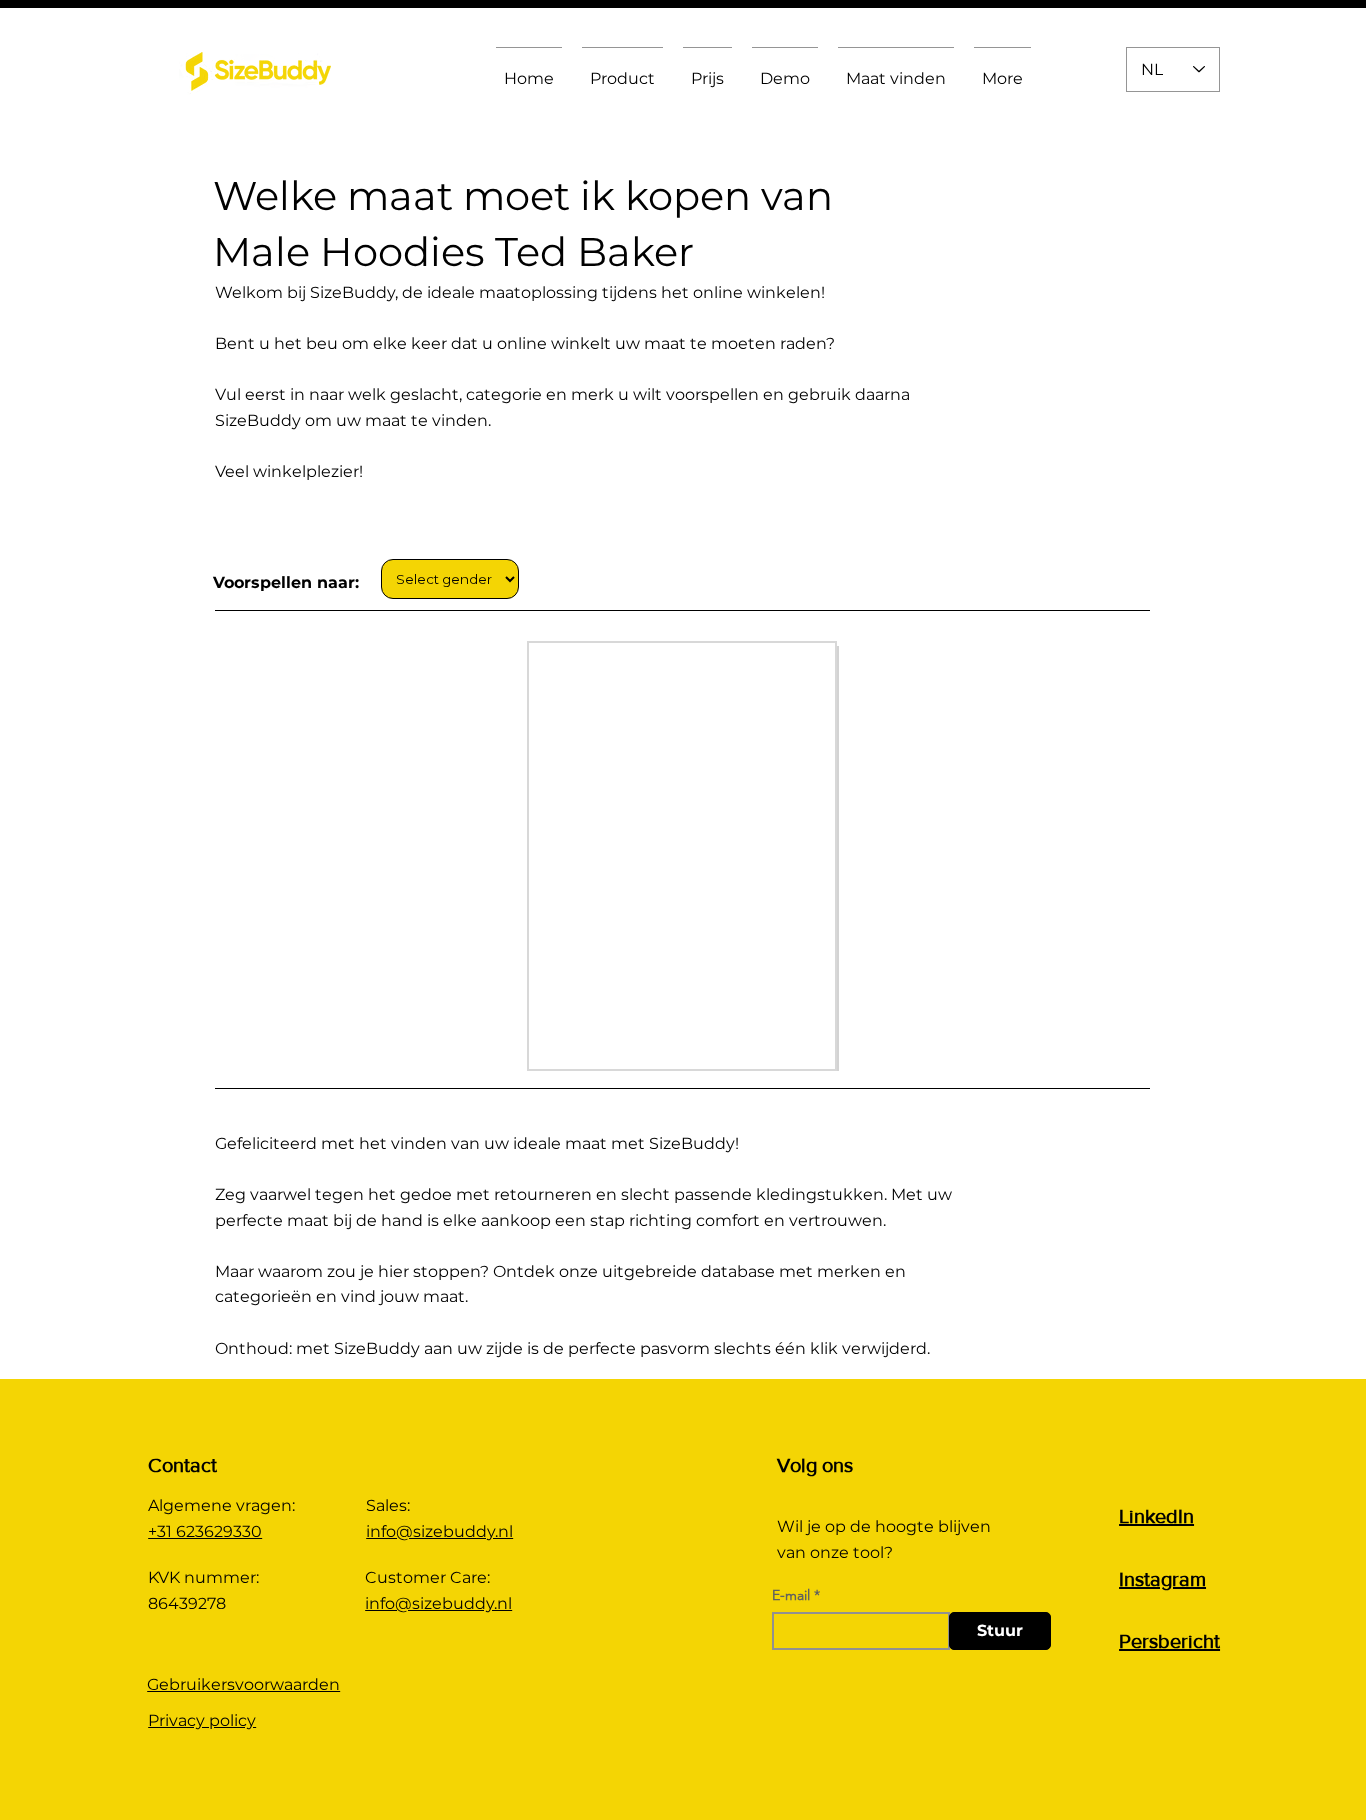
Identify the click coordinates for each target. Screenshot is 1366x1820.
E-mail (791, 1595)
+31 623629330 (205, 1531)
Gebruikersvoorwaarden (243, 1684)
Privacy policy (202, 1720)
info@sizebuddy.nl (439, 1531)
